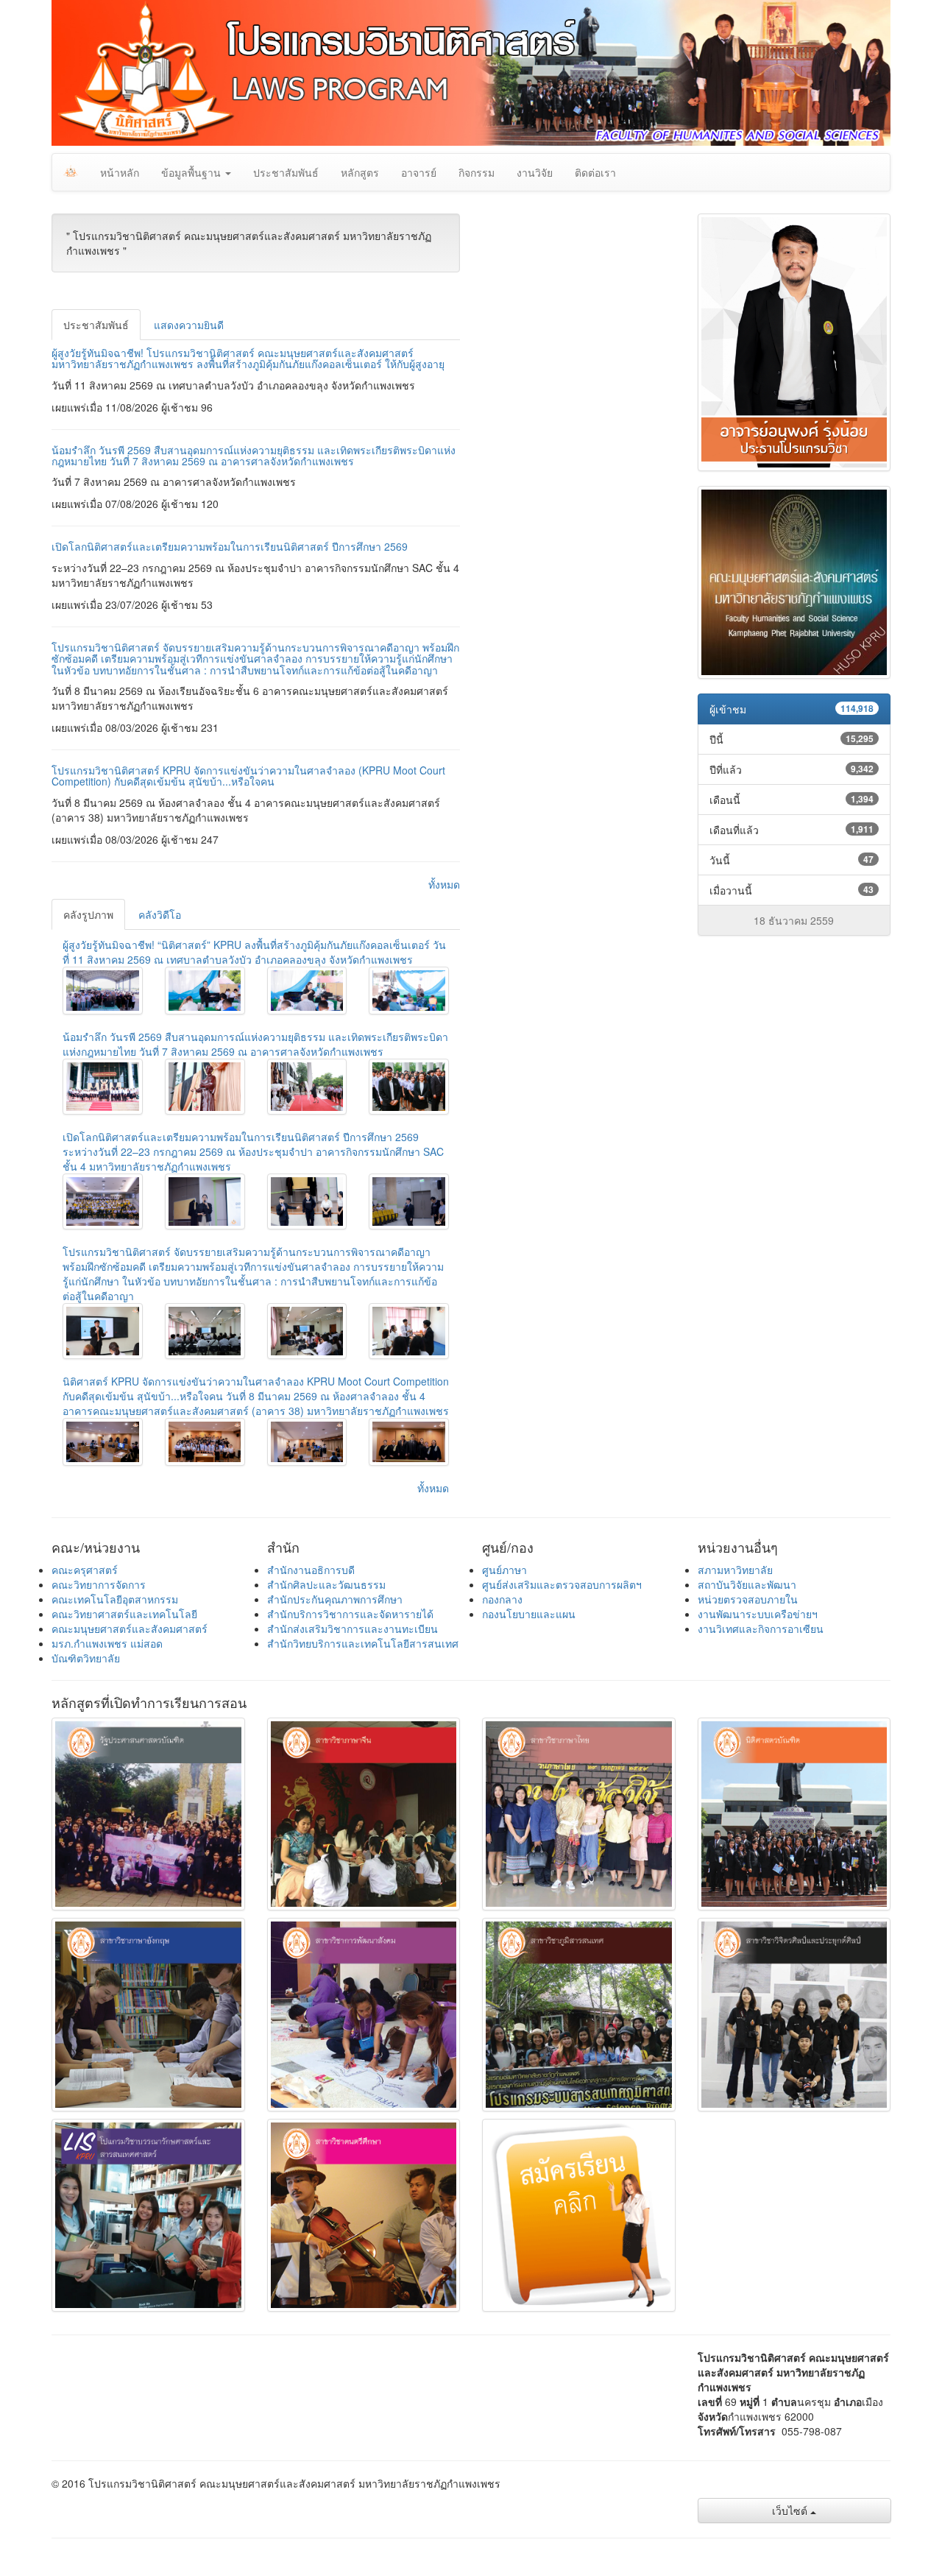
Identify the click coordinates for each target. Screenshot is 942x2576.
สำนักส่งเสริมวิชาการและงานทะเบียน (353, 1628)
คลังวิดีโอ (160, 914)
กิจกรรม (477, 172)
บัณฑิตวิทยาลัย (86, 1658)
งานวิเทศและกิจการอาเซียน (761, 1628)
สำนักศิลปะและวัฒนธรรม (326, 1584)
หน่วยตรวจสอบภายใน (748, 1599)
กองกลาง (502, 1599)
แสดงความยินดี (189, 325)
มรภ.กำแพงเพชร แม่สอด (107, 1643)
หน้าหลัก (120, 172)
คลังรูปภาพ (88, 914)
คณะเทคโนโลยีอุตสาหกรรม (115, 1599)
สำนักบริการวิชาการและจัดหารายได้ (350, 1614)
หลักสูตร (360, 172)
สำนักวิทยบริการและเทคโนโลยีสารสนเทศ (363, 1643)
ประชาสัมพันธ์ (286, 172)
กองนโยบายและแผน (529, 1614)
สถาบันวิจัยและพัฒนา (747, 1584)
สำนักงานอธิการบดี (311, 1570)
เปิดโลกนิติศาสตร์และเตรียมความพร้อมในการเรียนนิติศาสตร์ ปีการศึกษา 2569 (230, 546)
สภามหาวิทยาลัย (735, 1570)
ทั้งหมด (444, 884)
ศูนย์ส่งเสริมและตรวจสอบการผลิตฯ (562, 1584)
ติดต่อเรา (595, 172)
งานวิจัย (535, 172)
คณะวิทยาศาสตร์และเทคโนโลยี (124, 1614)
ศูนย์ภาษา (504, 1570)
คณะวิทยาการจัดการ (99, 1584)
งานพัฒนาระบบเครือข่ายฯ (758, 1614)
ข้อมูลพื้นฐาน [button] (192, 172)
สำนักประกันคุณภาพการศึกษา (335, 1599)
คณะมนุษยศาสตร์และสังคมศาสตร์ (130, 1628)
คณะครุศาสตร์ (85, 1570)
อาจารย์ (419, 172)
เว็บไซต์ (791, 2510)
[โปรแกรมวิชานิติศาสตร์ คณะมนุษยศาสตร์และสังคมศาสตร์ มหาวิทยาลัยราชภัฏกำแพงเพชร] (103, 991)
